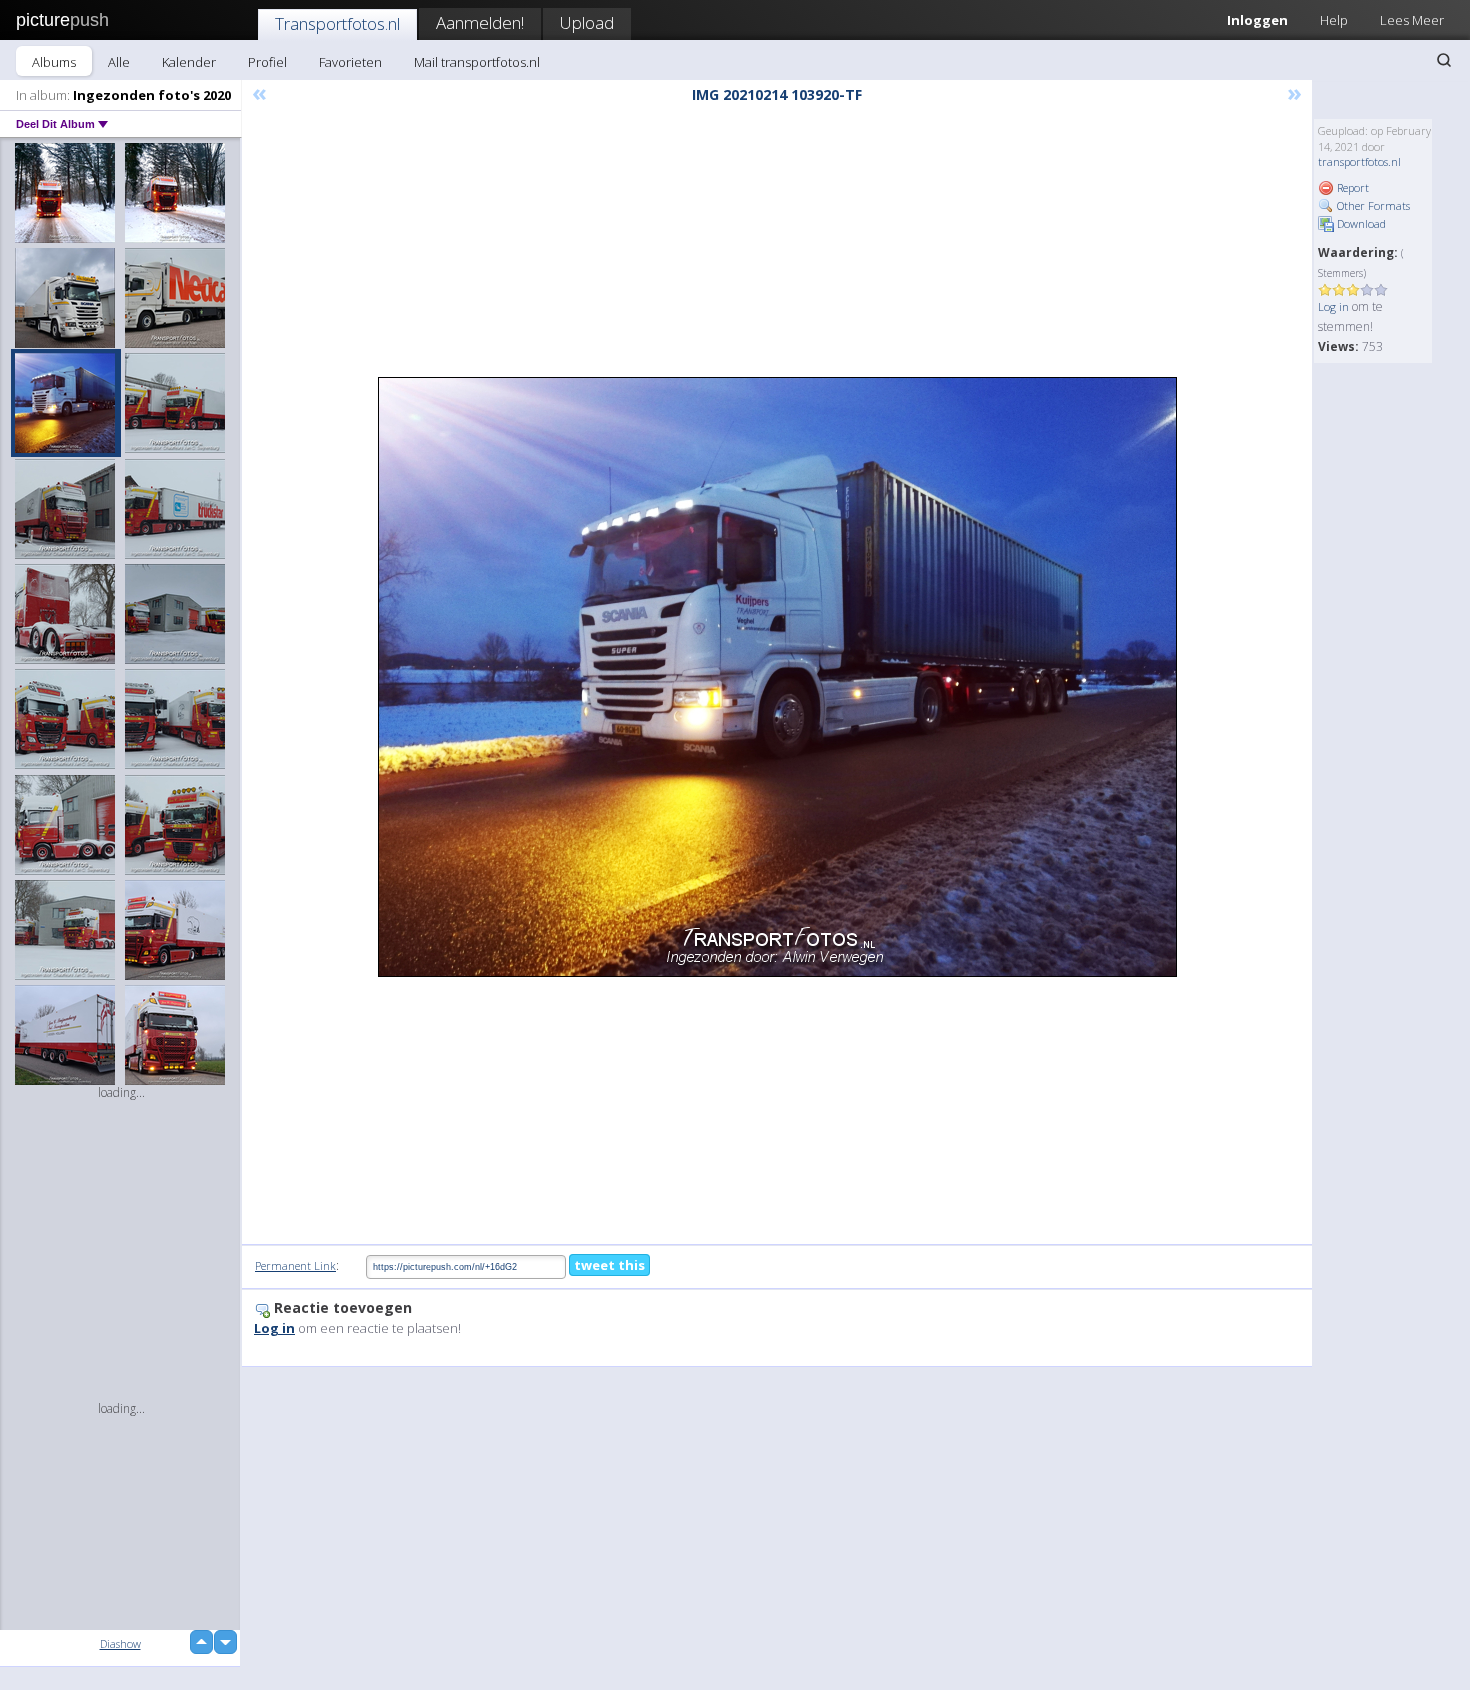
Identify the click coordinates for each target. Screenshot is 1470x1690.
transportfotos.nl (1359, 161)
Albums (54, 62)
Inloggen (1257, 20)
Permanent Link (295, 1265)
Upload (587, 22)
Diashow (120, 1643)
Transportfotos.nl (337, 23)
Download (1360, 223)
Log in (1333, 306)
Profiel (267, 62)
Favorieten (350, 62)
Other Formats (1372, 205)
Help (1334, 20)
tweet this (609, 1265)
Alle (119, 62)
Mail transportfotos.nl (477, 62)
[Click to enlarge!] (777, 677)
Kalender (189, 62)
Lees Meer (1412, 20)
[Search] (1444, 60)
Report (1351, 187)
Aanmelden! (480, 22)
